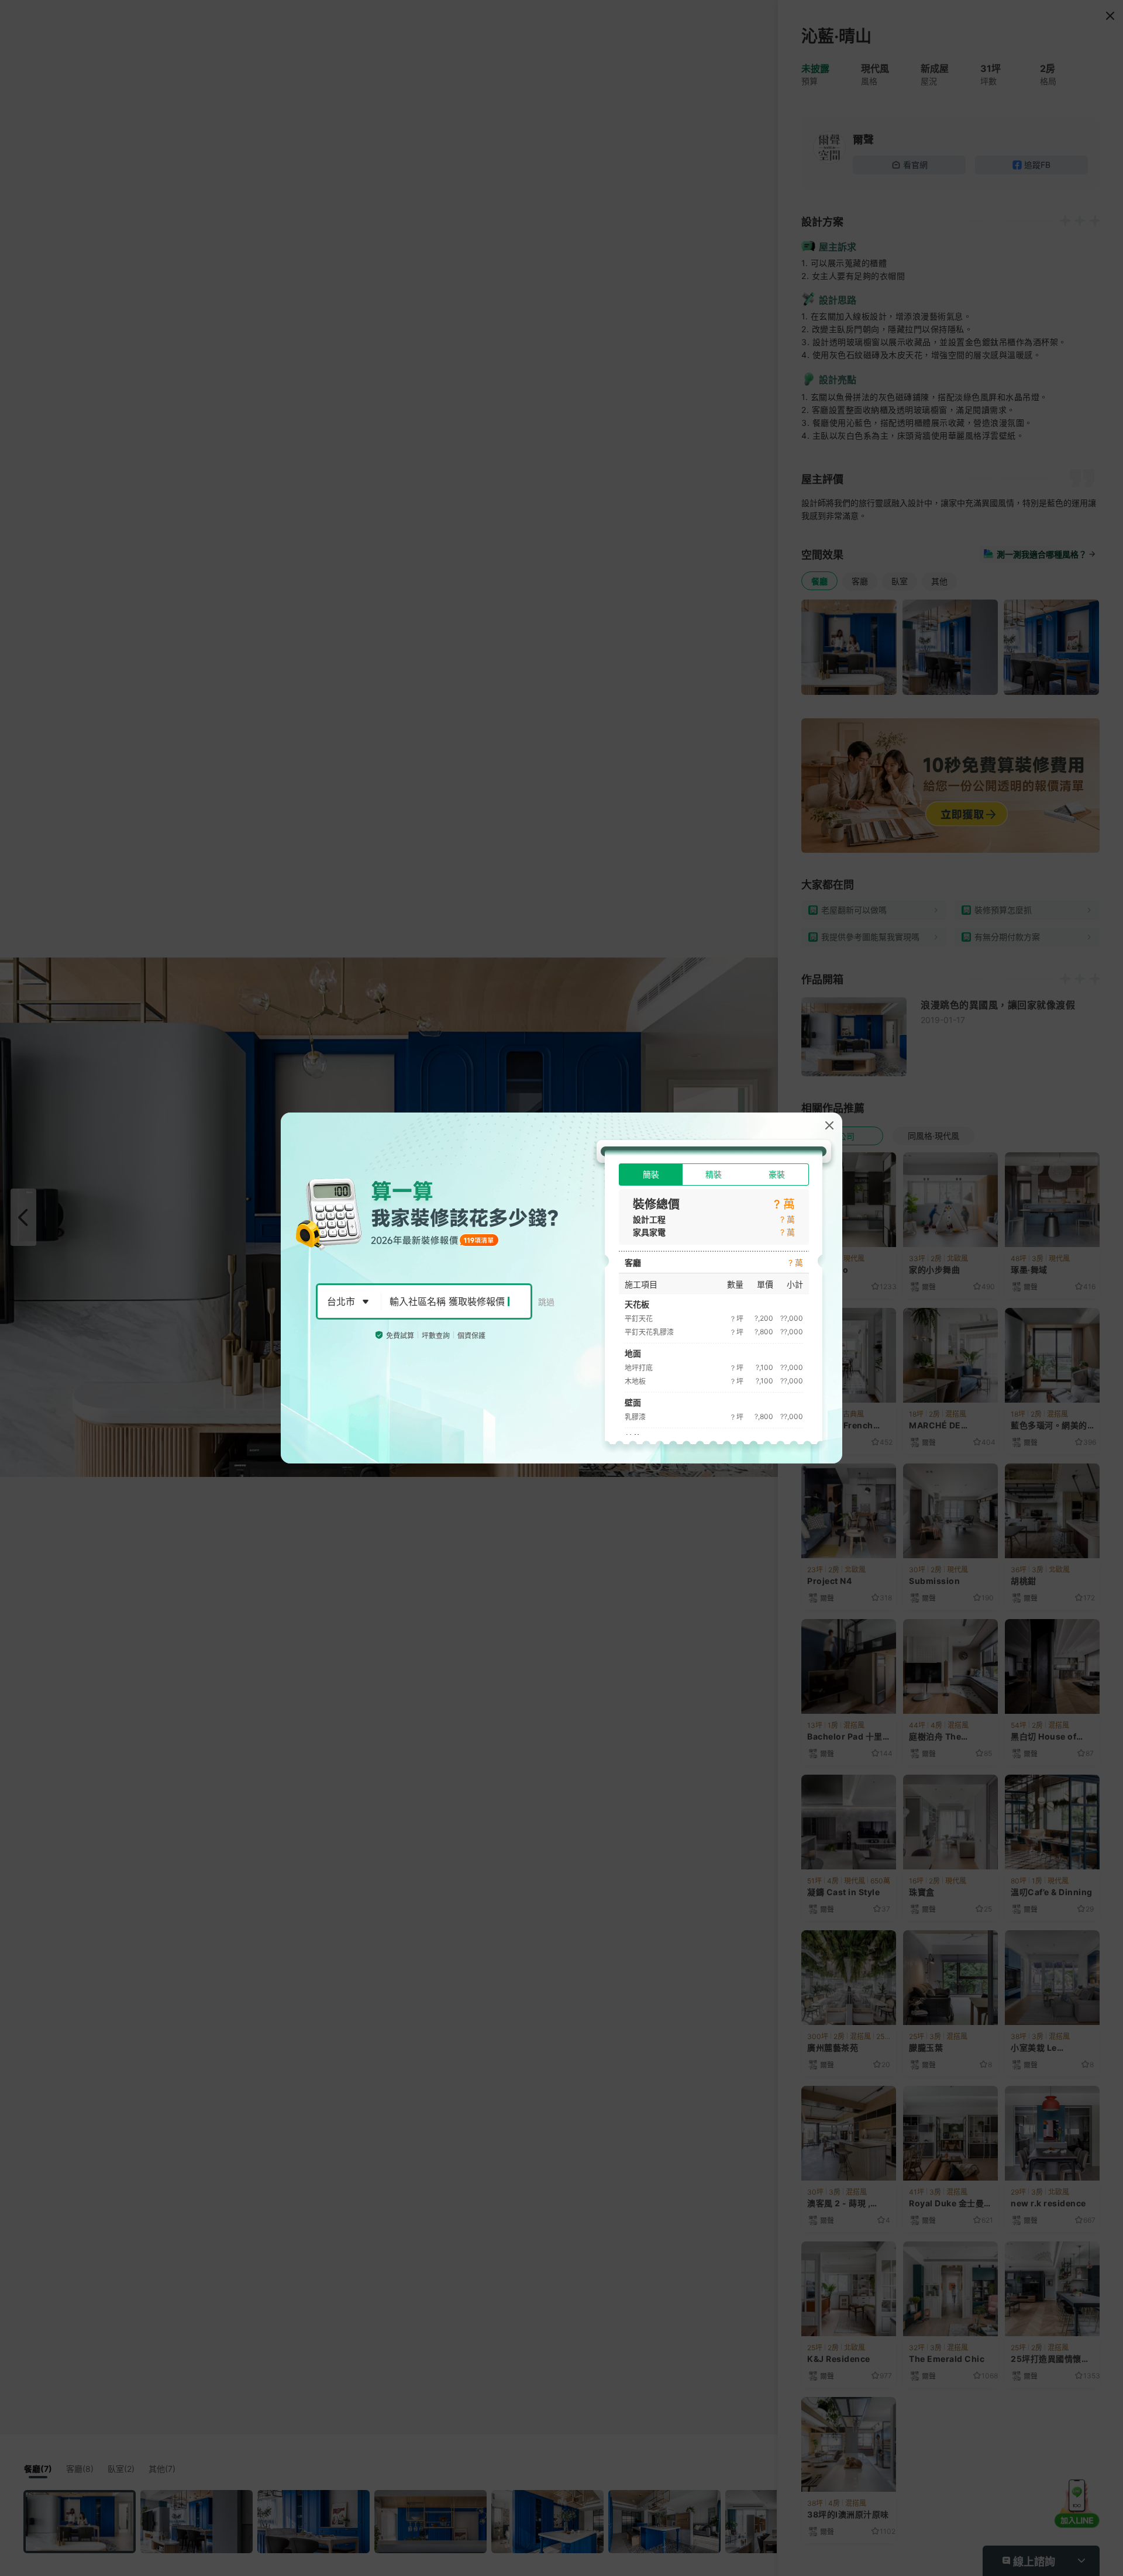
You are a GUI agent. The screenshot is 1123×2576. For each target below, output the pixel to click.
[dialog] (561, 1288)
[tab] (651, 1175)
